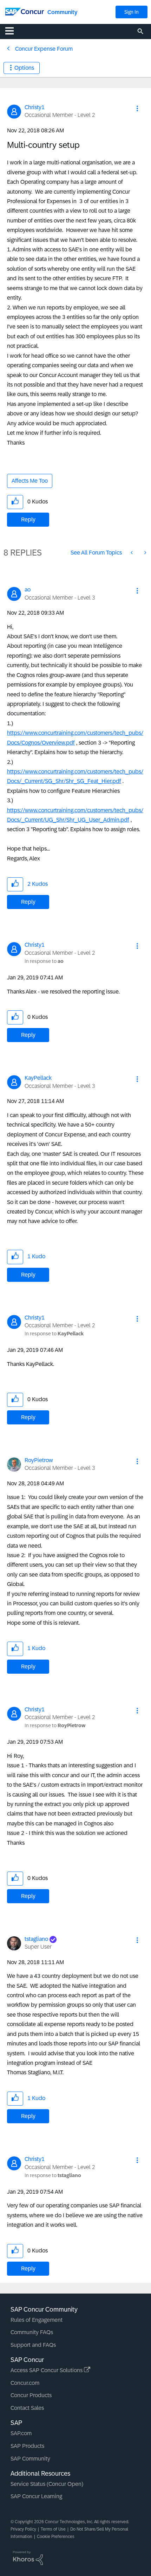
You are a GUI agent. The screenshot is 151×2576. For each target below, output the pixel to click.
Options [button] (24, 68)
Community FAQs (32, 2332)
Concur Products (31, 2395)
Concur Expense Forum (44, 49)
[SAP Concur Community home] (25, 11)
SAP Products (27, 2446)
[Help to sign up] (132, 553)
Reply (28, 519)
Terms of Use (53, 2529)
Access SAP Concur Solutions (47, 2370)
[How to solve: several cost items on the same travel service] (145, 553)
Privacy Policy (23, 2529)
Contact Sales (27, 2408)
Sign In (132, 12)
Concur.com (25, 2383)
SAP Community (30, 2459)
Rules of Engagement (37, 2320)
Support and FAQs (33, 2345)
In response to (44, 961)
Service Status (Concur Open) (47, 2484)
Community (62, 12)
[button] (137, 108)
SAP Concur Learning (36, 2496)
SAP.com (21, 2433)
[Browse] (13, 31)
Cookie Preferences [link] (56, 2537)
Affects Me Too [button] (30, 481)
